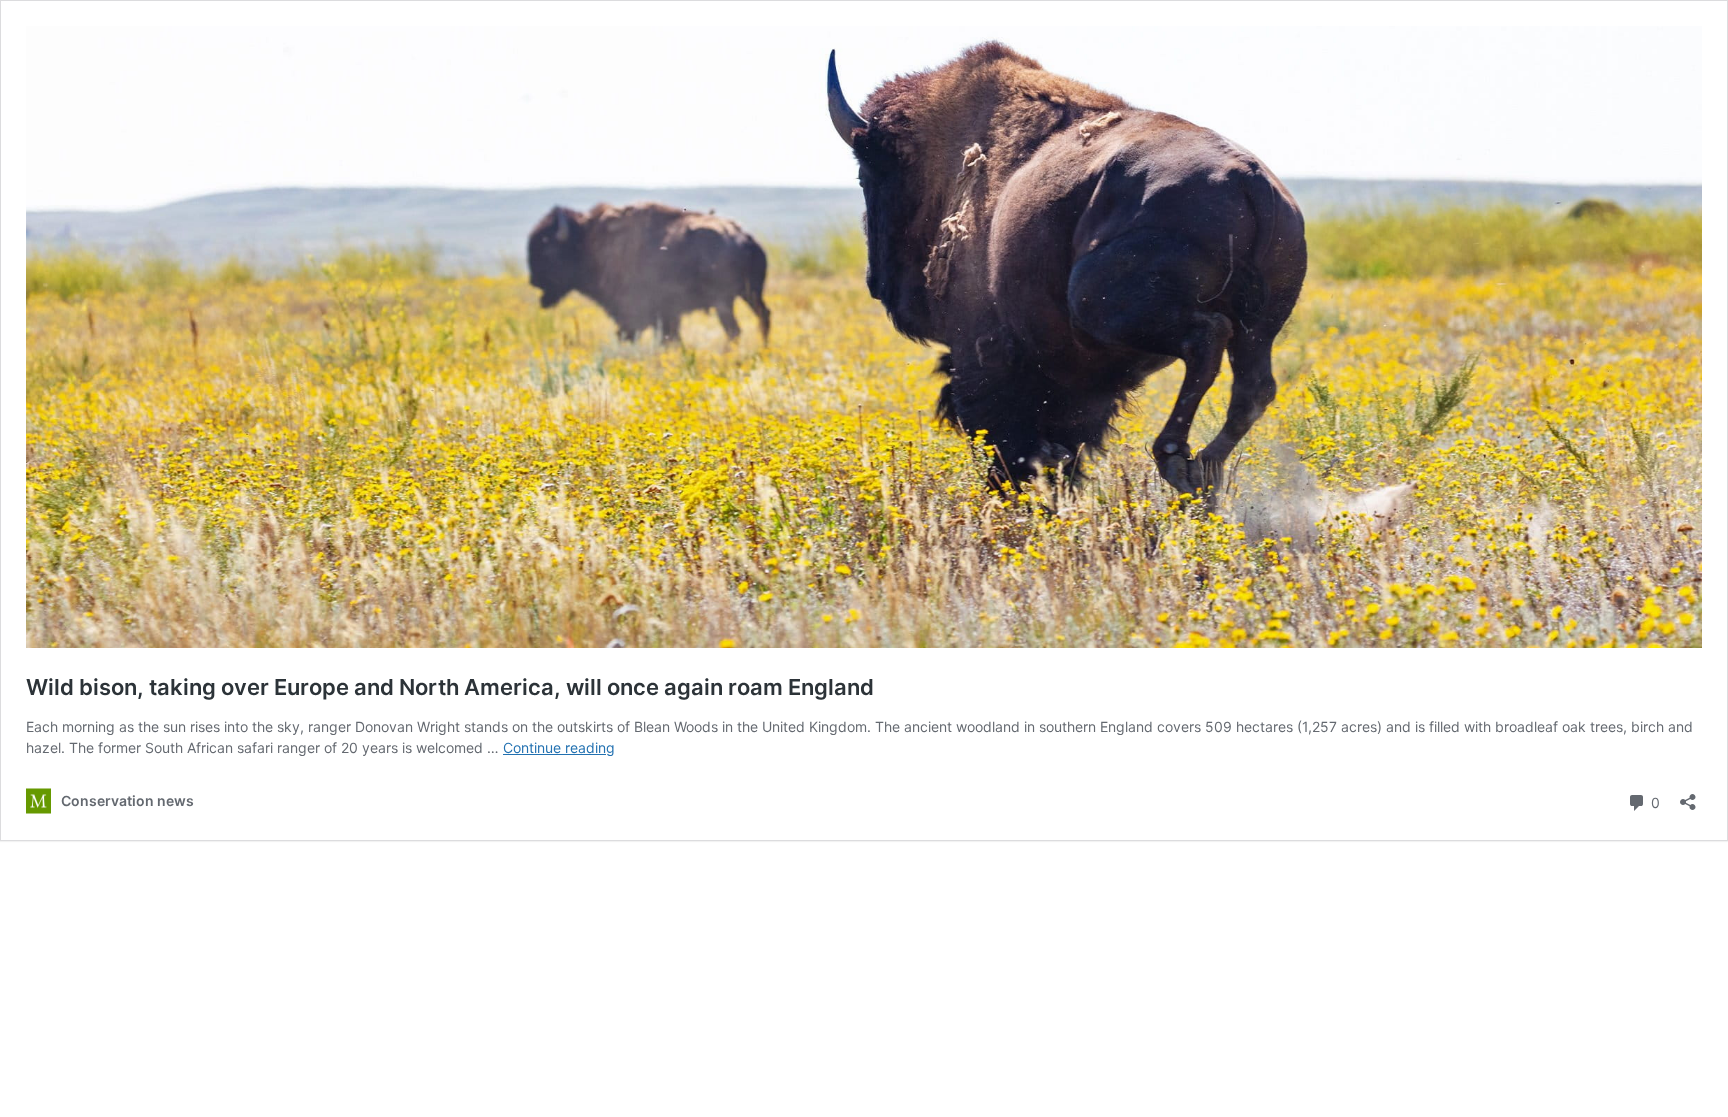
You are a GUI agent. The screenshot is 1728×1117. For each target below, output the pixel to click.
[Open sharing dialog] (1688, 795)
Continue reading (559, 747)
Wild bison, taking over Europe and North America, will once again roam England (450, 687)
